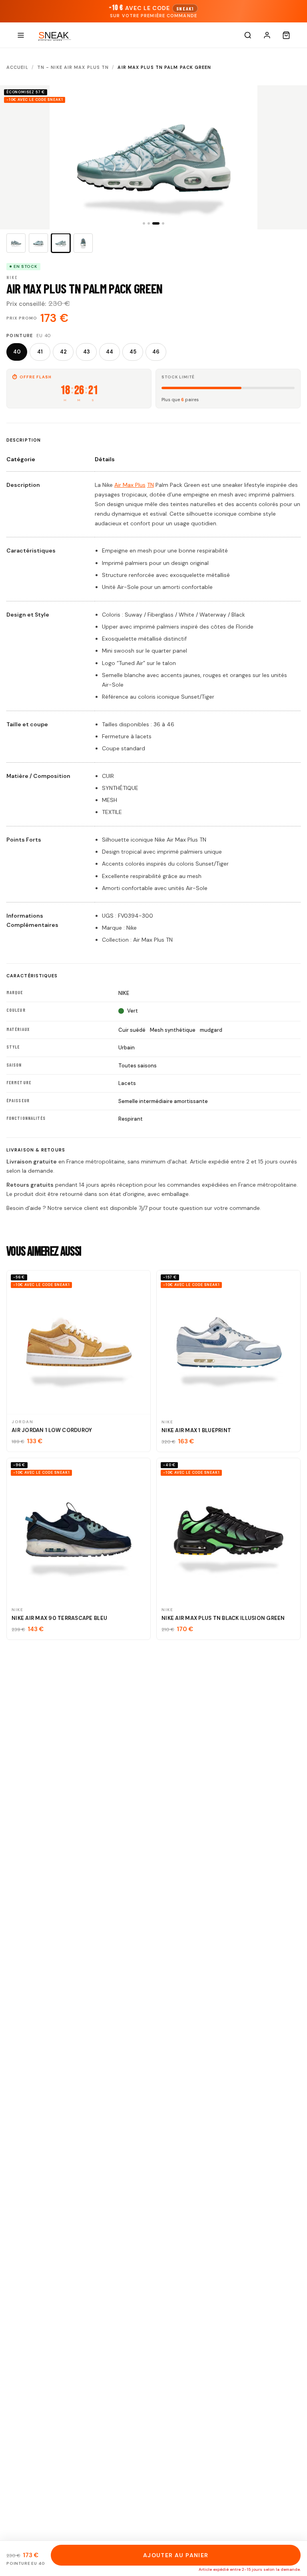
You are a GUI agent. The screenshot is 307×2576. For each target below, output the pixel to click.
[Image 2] (38, 243)
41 (40, 352)
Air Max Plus (130, 485)
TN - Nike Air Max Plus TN (73, 67)
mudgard (211, 1030)
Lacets (127, 1083)
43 (87, 352)
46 (156, 352)
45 (133, 352)
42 (63, 352)
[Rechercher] (248, 35)
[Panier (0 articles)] (286, 35)
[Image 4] (83, 243)
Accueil (17, 67)
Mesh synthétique (173, 1030)
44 (110, 352)
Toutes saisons (138, 1066)
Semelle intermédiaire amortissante (163, 1101)
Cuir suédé (132, 1030)
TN (151, 485)
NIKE (124, 993)
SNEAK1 (185, 8)
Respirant (131, 1119)
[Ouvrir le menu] (21, 35)
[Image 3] (61, 243)
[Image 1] (16, 243)
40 (17, 352)
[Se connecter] (267, 35)
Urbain (127, 1048)
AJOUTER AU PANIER (176, 2555)
